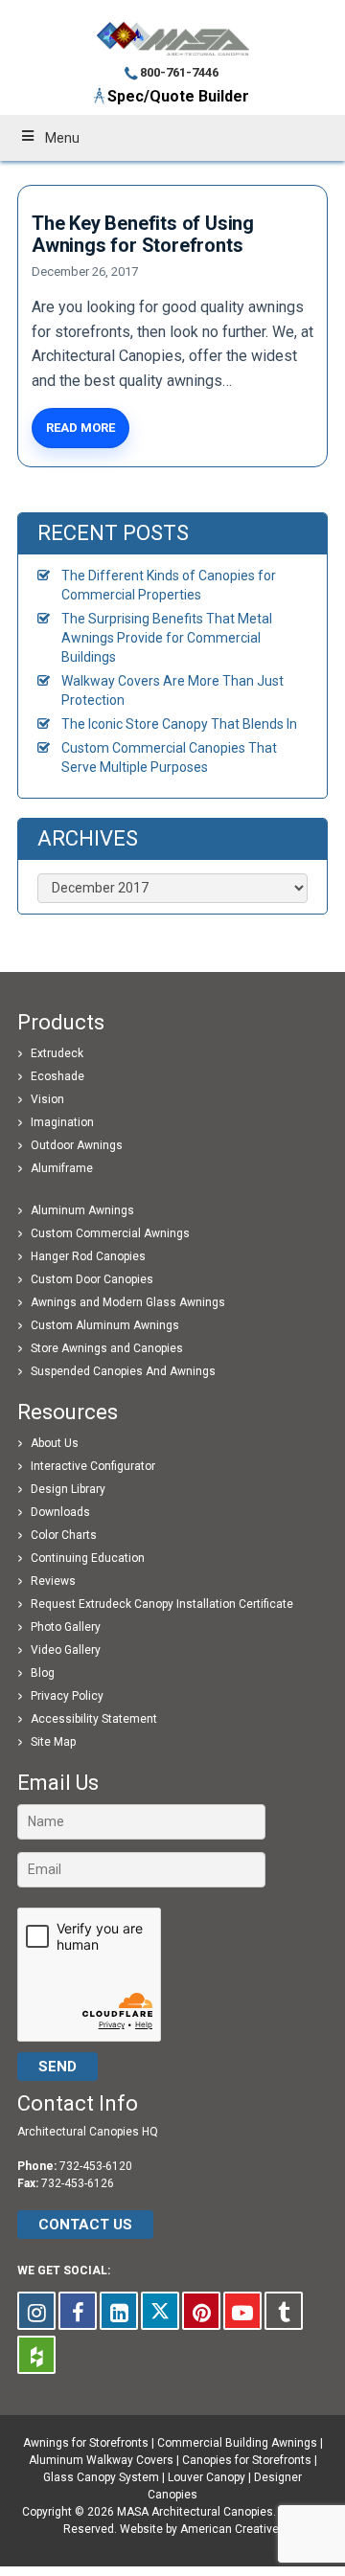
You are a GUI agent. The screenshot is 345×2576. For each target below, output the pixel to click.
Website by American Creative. (201, 2529)
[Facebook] (78, 2311)
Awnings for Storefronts (86, 2443)
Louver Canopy (207, 2477)
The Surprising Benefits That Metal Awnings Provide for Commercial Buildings (167, 638)
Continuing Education (88, 1558)
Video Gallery (66, 1650)
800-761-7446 (179, 72)
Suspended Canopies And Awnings (123, 1371)
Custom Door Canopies (92, 1279)
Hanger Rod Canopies (88, 1256)
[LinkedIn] (119, 2311)
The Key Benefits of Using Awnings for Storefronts (143, 234)
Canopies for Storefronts (247, 2460)
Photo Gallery (66, 1627)
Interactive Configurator (93, 1466)
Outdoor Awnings (77, 1145)
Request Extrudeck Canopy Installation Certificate (162, 1604)
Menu (62, 138)
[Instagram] (36, 2311)
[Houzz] (36, 2355)
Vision (47, 1099)
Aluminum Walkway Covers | (105, 2460)
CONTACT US (85, 2225)
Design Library (68, 1489)
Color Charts (64, 1535)
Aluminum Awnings (82, 1210)
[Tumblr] (284, 2311)
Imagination (62, 1122)
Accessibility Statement (94, 1719)
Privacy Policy (67, 1696)
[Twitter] (160, 2311)
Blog (43, 1673)
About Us (55, 1443)
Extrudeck (57, 1053)
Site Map (53, 1742)
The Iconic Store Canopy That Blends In (179, 724)
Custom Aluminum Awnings (105, 1325)
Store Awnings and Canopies (107, 1348)
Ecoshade (57, 1076)
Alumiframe (62, 1168)
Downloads (60, 1512)
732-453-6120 (96, 2166)
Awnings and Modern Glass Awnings (128, 1302)
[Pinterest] (201, 2311)
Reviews (53, 1581)
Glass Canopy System (101, 2477)
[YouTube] (242, 2311)
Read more (80, 428)
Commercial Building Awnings (237, 2443)
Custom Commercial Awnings (110, 1233)
